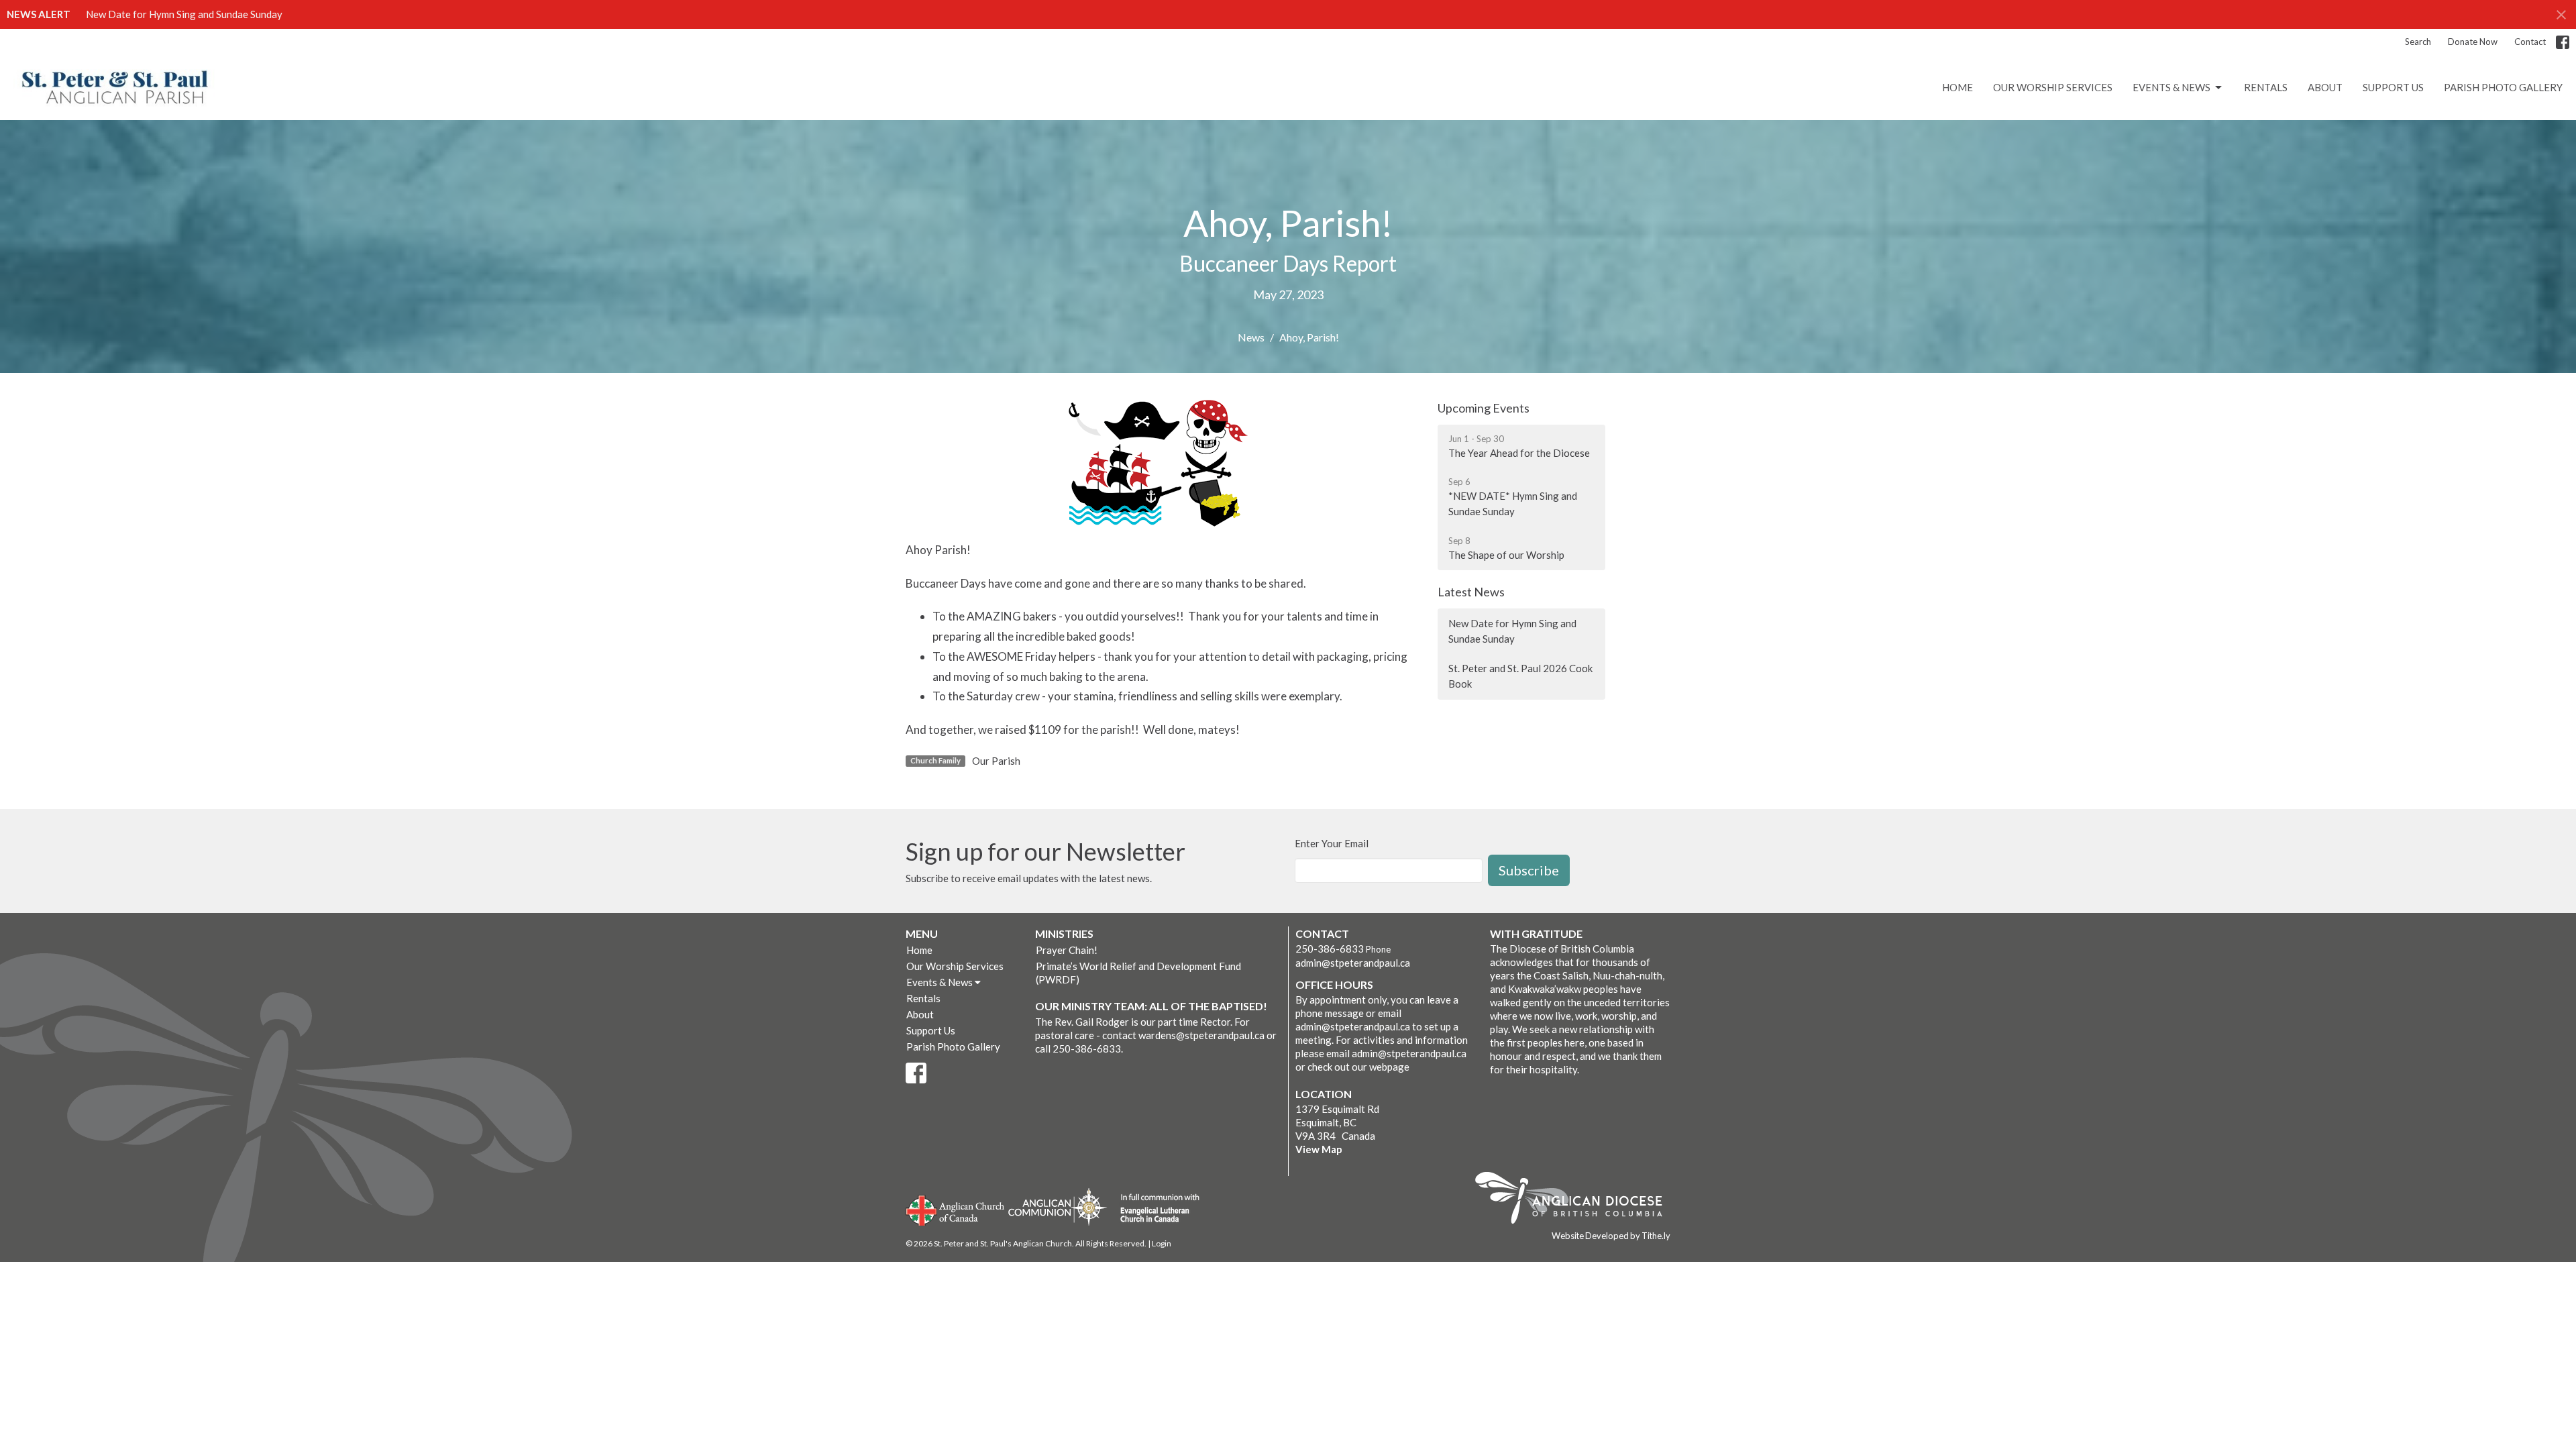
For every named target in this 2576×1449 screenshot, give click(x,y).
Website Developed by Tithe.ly (1611, 1236)
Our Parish (996, 761)
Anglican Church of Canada (956, 1209)
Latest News (1471, 592)
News (1251, 337)
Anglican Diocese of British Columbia (1575, 1200)
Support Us (2393, 87)
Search (2418, 42)
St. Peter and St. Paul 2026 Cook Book (1520, 676)
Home (1957, 87)
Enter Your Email (1332, 843)
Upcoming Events (1484, 408)
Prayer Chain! (1067, 950)
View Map (1319, 1149)
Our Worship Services (2053, 87)
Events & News (2171, 87)
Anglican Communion (1058, 1206)
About (2325, 87)
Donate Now (2473, 42)
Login (1162, 1243)
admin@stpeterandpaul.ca (1353, 963)
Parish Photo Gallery (2503, 87)
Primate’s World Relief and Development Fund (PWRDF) (1138, 973)
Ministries (1064, 933)
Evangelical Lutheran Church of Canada (1155, 1209)
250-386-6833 (1330, 949)
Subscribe (1529, 870)
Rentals (2266, 87)
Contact (2530, 42)
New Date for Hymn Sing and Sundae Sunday (184, 14)
